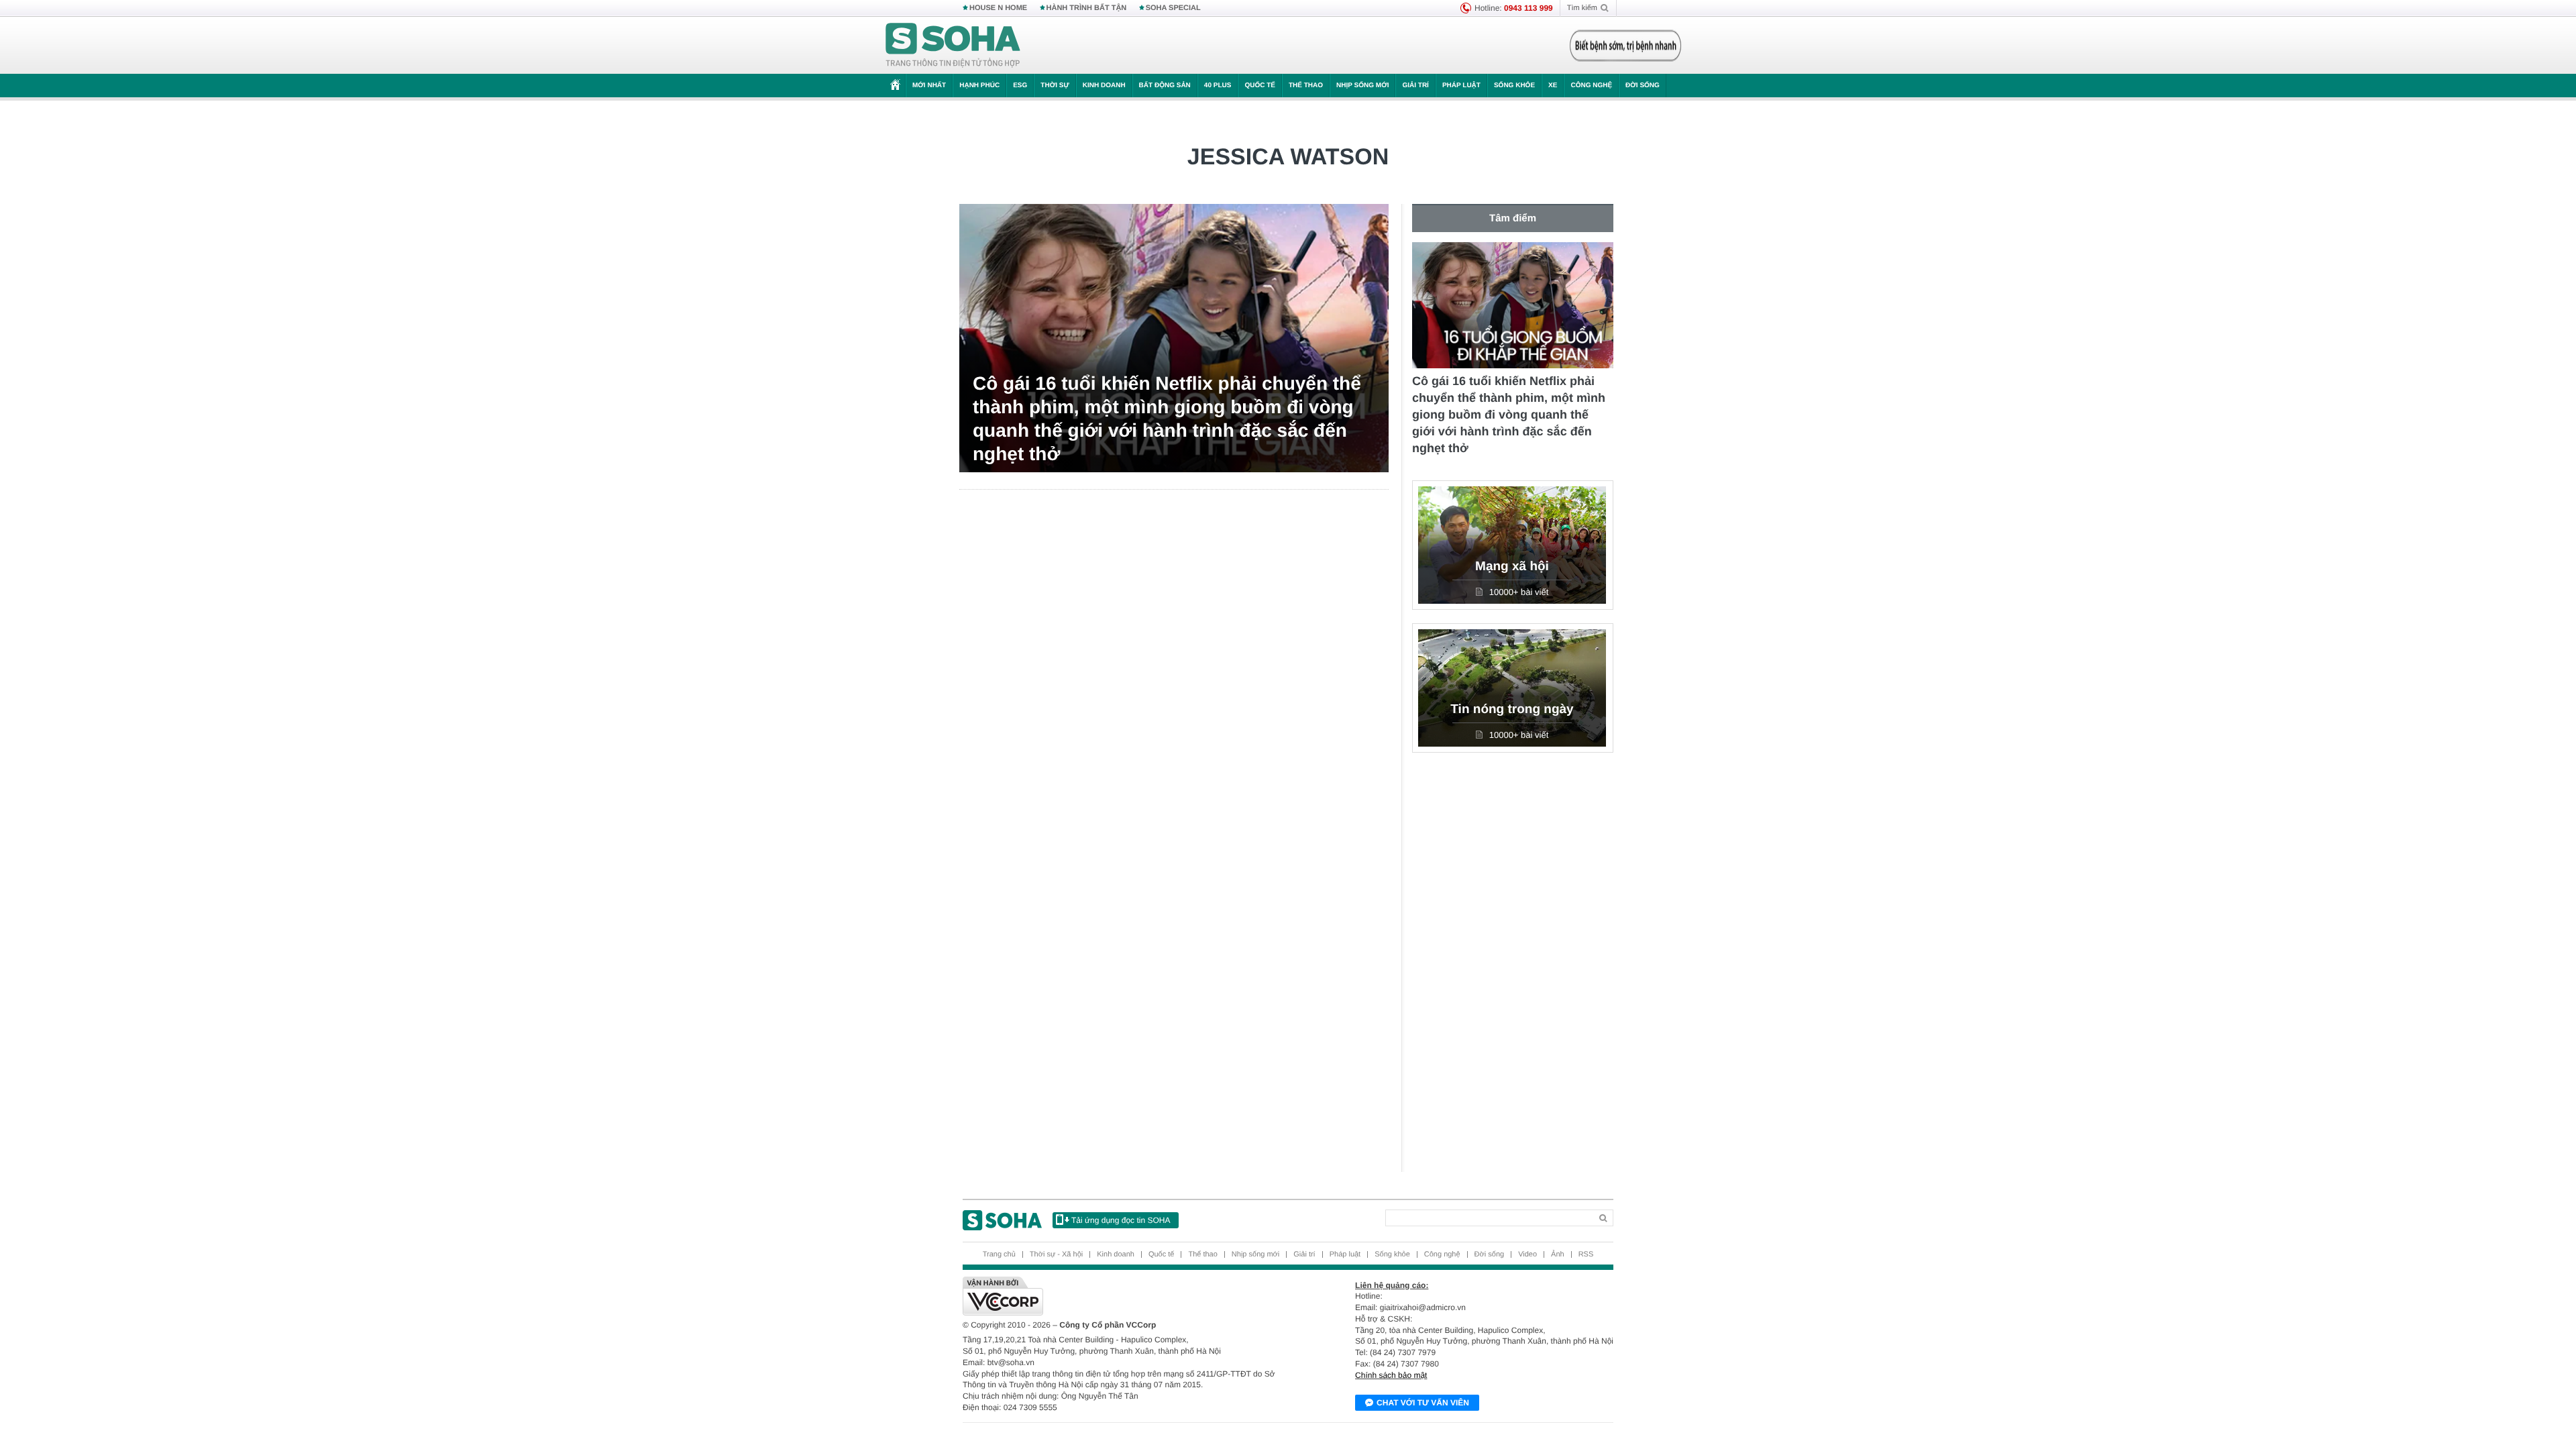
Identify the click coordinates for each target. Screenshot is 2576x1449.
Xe (1553, 86)
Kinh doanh (1104, 86)
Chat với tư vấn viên (1423, 1403)
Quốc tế (1260, 86)
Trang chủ (999, 1254)
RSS (1586, 1254)
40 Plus (1218, 86)
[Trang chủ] (953, 46)
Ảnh (1558, 1254)
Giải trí (1415, 86)
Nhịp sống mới (1362, 86)
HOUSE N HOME (998, 8)
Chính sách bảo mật (1391, 1375)
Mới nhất (929, 86)
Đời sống (1643, 86)
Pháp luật (1461, 86)
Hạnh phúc (979, 86)
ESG (1020, 86)
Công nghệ (1591, 86)
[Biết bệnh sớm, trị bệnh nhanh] (1625, 46)
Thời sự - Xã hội (1056, 1254)
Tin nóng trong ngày (1512, 709)
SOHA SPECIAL (1173, 8)
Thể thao (1306, 86)
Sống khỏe (1514, 86)
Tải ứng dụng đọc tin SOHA (1121, 1220)
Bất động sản (1165, 86)
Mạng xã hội (1512, 567)
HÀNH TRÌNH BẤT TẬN (1087, 8)
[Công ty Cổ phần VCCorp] (1125, 1296)
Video (1527, 1254)
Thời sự (1055, 86)
